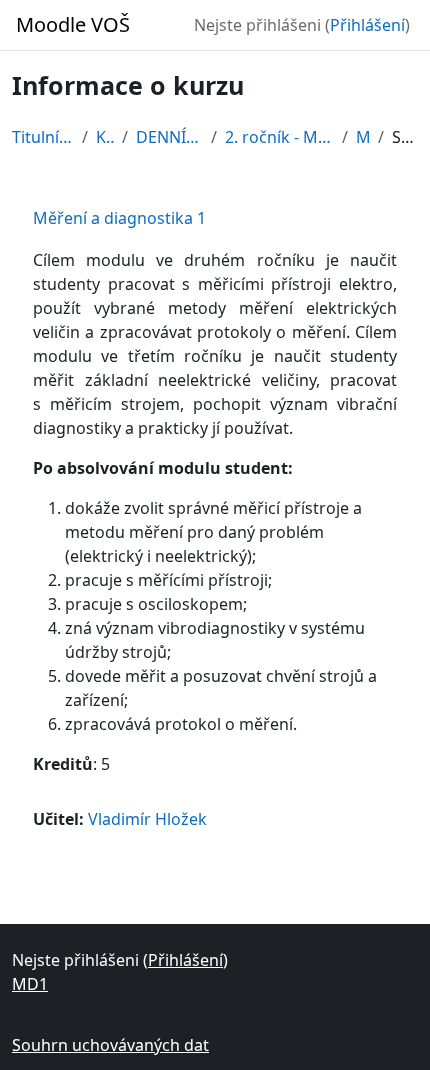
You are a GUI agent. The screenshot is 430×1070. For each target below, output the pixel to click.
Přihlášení (367, 25)
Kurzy (105, 137)
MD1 (363, 137)
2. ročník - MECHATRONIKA (279, 137)
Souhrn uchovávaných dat (110, 1045)
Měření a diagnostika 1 (119, 218)
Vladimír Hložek (147, 819)
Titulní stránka (43, 137)
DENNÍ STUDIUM (169, 137)
